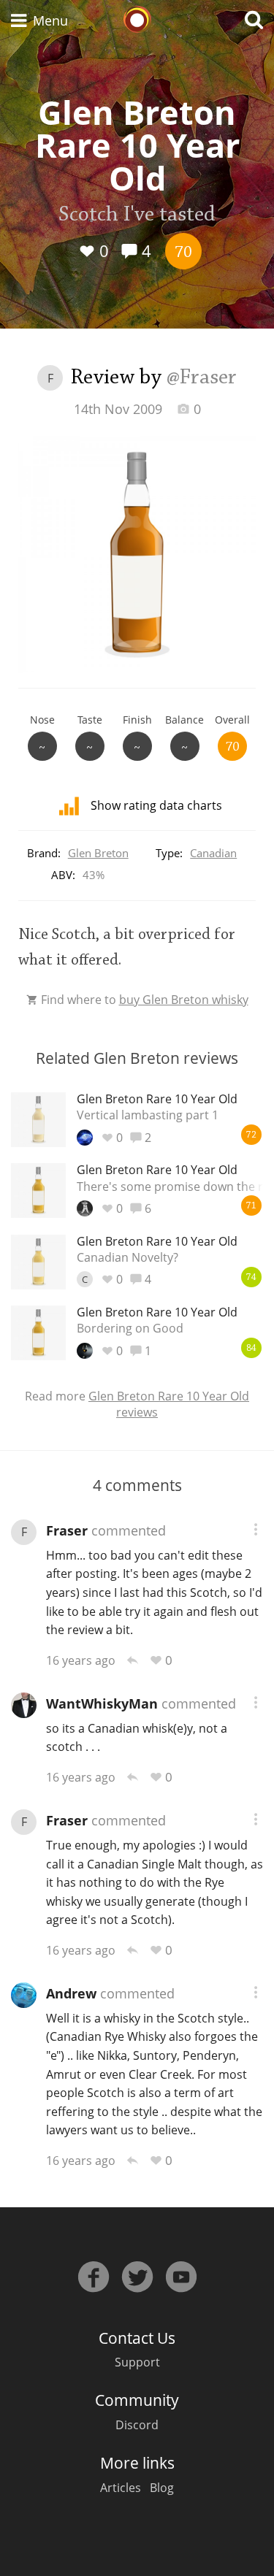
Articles (121, 2488)
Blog (162, 2488)
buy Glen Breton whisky (184, 1000)
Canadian (213, 853)
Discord (137, 2425)
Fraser (67, 1530)
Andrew (71, 1993)
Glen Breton (98, 853)
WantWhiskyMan (102, 1703)
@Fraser (202, 378)
